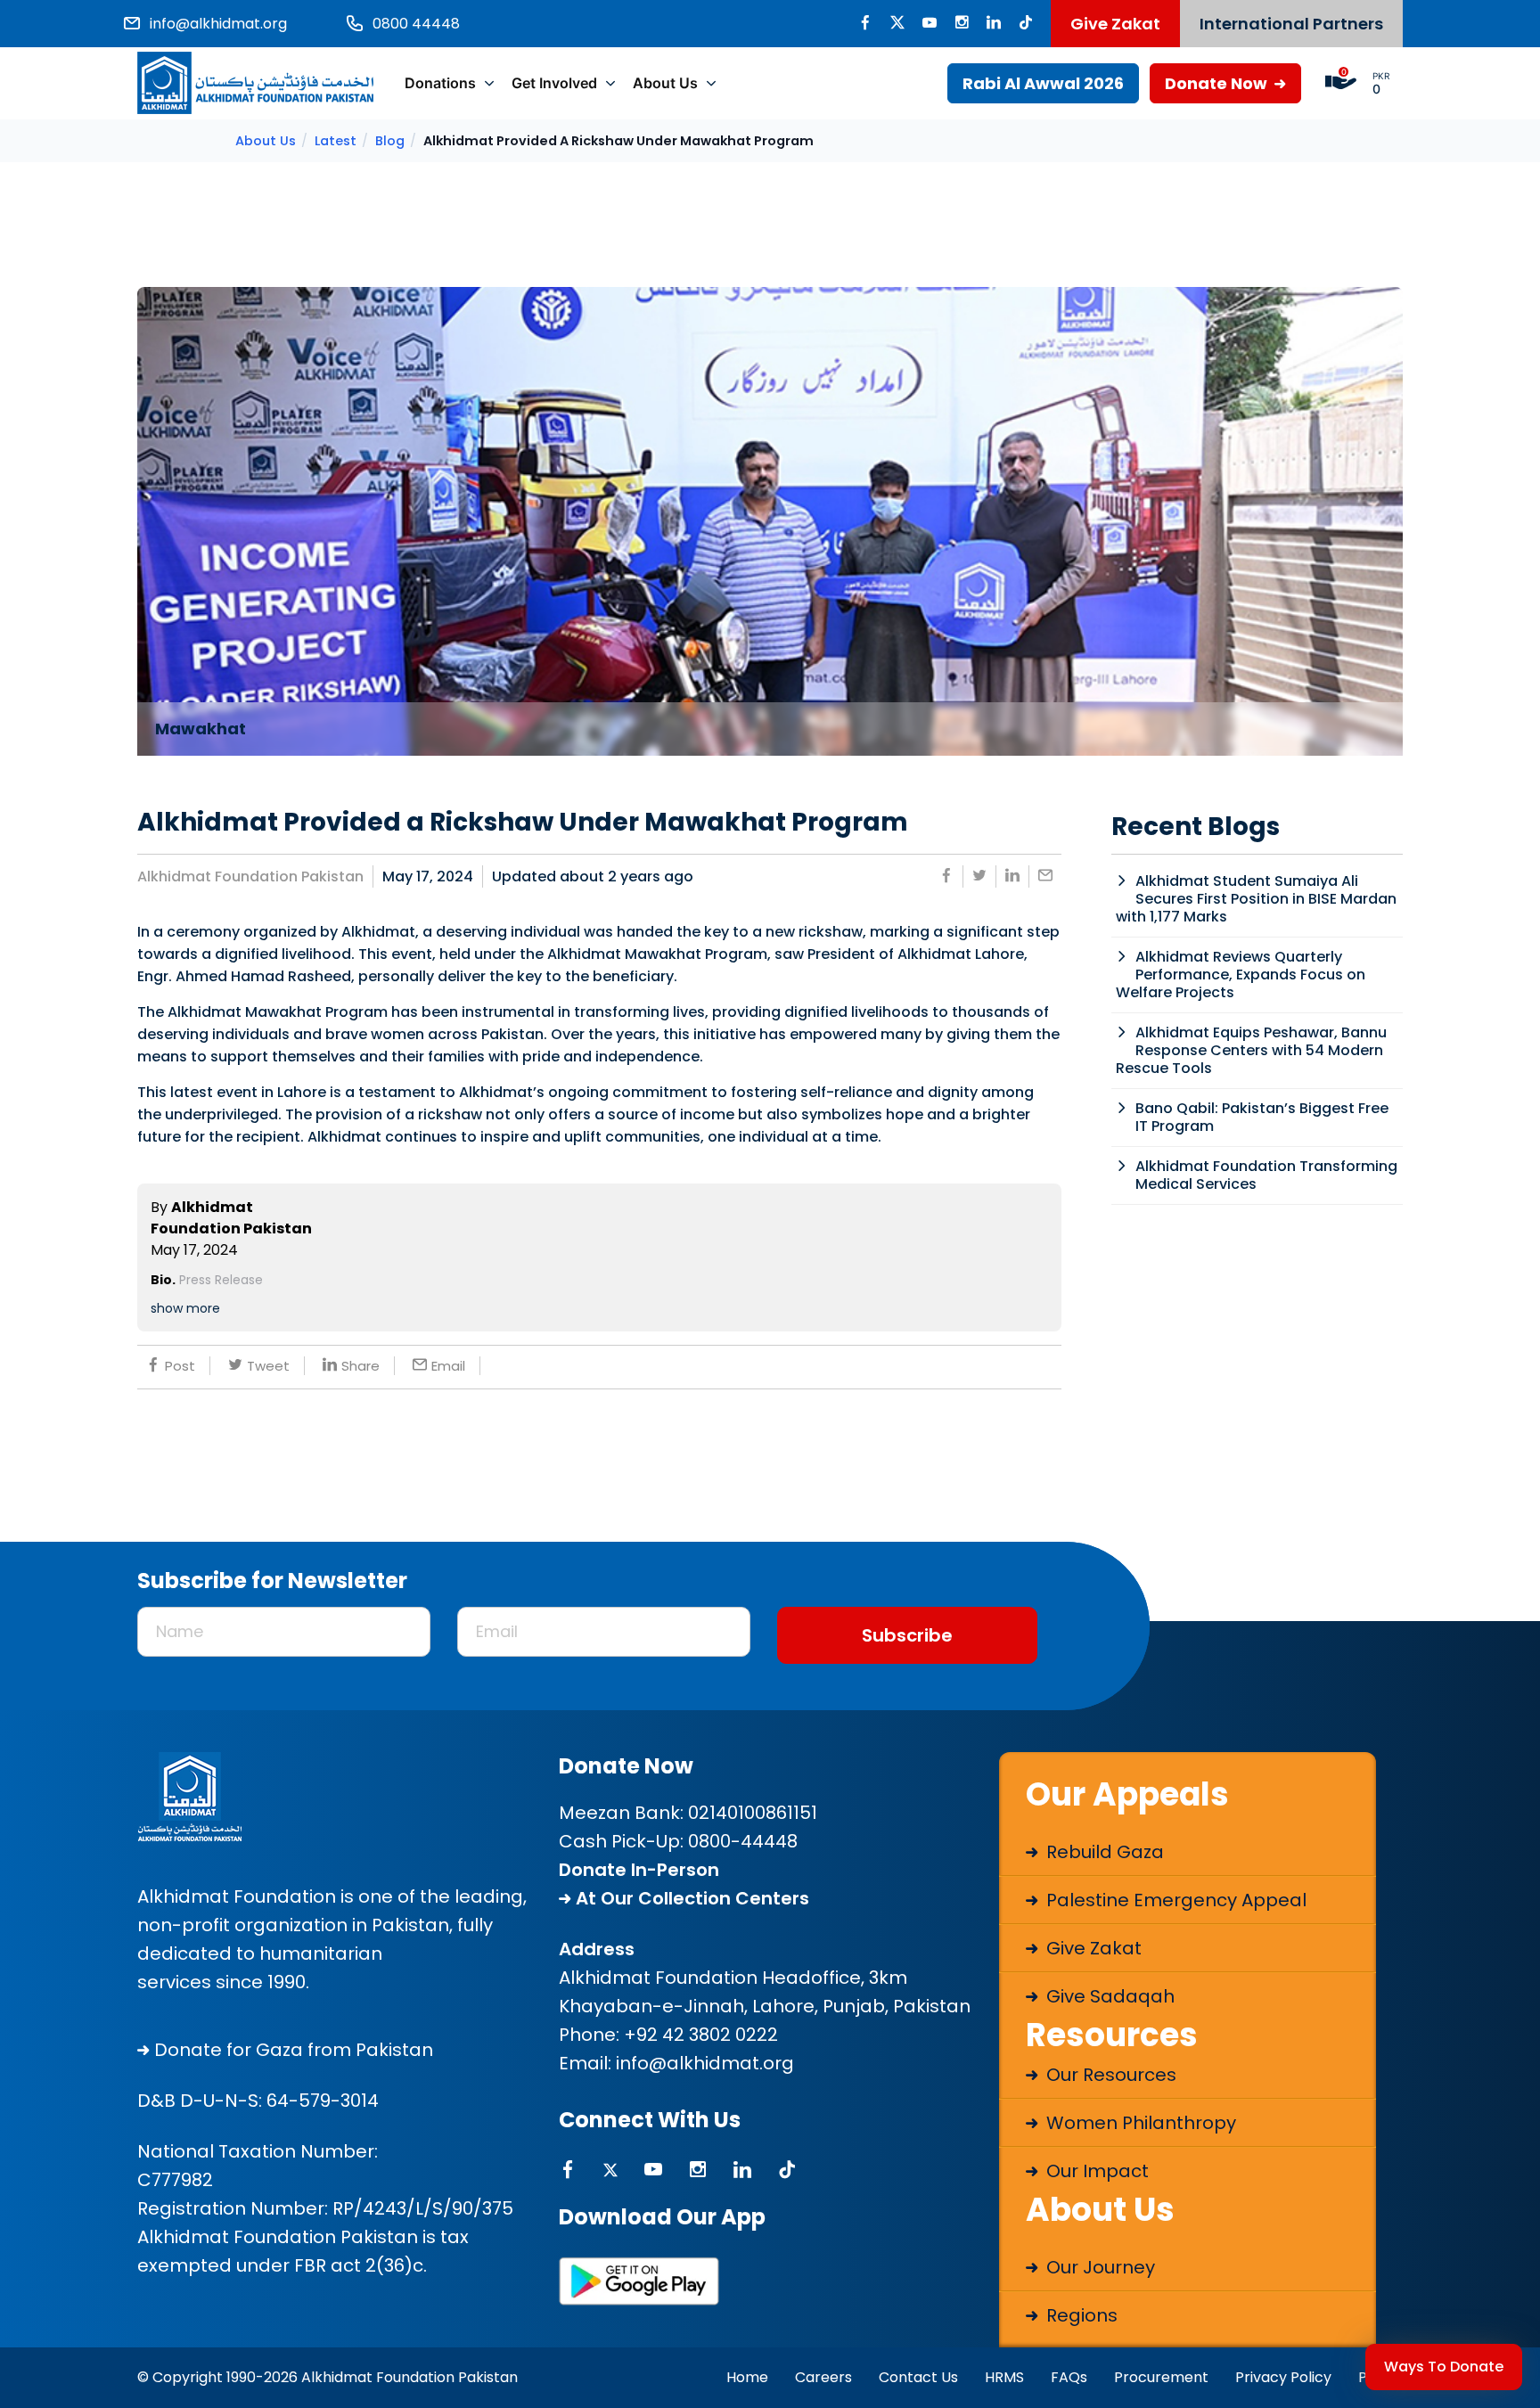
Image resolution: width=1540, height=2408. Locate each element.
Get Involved (554, 83)
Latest (336, 141)
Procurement (1161, 2377)
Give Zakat (1115, 24)
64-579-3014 (323, 2101)
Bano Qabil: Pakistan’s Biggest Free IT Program (1262, 1117)
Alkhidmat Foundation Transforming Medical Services (1266, 1175)
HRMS (1004, 2377)
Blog (390, 141)
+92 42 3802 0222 (701, 2035)
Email (448, 1366)
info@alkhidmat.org (705, 2063)
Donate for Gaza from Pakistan (291, 2050)
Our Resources (1109, 2075)
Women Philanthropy (1139, 2123)
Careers (823, 2377)
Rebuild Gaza (1103, 1852)
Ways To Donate (1444, 2367)
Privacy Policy (1283, 2377)
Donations (440, 83)
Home (747, 2377)
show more (185, 1308)
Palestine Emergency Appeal (1174, 1900)
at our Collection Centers (690, 1898)
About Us (665, 83)
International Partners (1291, 24)
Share (360, 1366)
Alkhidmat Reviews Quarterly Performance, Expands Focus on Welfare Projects (1241, 975)
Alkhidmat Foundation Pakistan (250, 876)
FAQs (1069, 2377)
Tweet (268, 1366)
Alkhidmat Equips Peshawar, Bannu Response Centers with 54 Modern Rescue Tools (1251, 1050)
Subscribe (907, 1635)
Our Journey (1098, 2267)
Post (180, 1366)
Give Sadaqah (1108, 1996)
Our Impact (1095, 2171)
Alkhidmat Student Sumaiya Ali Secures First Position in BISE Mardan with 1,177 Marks (1256, 899)
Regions (1080, 2315)
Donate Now (1218, 83)
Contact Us (918, 2377)
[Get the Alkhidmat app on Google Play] (639, 2281)
